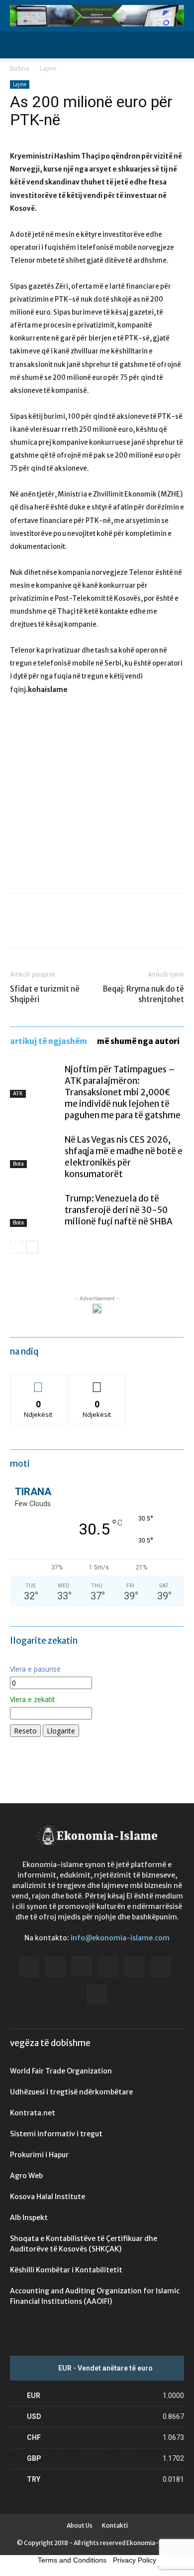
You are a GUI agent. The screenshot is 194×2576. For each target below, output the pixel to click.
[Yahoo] (97, 1994)
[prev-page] (16, 1247)
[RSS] (134, 1967)
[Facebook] (20, 928)
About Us (80, 2525)
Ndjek (38, 1382)
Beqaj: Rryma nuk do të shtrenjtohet (144, 994)
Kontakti (115, 2525)
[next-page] (32, 1247)
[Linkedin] (108, 1967)
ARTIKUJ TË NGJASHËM (48, 1041)
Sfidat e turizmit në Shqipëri (45, 994)
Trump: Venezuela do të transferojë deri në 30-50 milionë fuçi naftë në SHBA (119, 1210)
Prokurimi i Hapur (39, 2155)
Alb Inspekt (29, 2218)
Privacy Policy (135, 2560)
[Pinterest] (66, 928)
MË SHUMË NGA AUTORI (138, 1041)
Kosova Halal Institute (48, 2197)
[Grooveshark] (55, 1967)
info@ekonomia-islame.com (120, 1938)
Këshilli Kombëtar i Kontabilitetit (66, 2270)
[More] (112, 928)
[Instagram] (82, 1966)
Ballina (19, 69)
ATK (18, 1094)
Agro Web (26, 2176)
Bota (18, 1164)
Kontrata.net (33, 2113)
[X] (43, 928)
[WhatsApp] (89, 928)
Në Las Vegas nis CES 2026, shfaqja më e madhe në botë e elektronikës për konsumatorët (124, 1157)
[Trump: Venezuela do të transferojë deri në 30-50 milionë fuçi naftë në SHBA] (35, 1210)
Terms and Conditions (72, 2560)
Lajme (48, 69)
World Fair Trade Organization (61, 2071)
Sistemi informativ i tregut (56, 2134)
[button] (17, 45)
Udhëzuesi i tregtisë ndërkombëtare (71, 2092)
